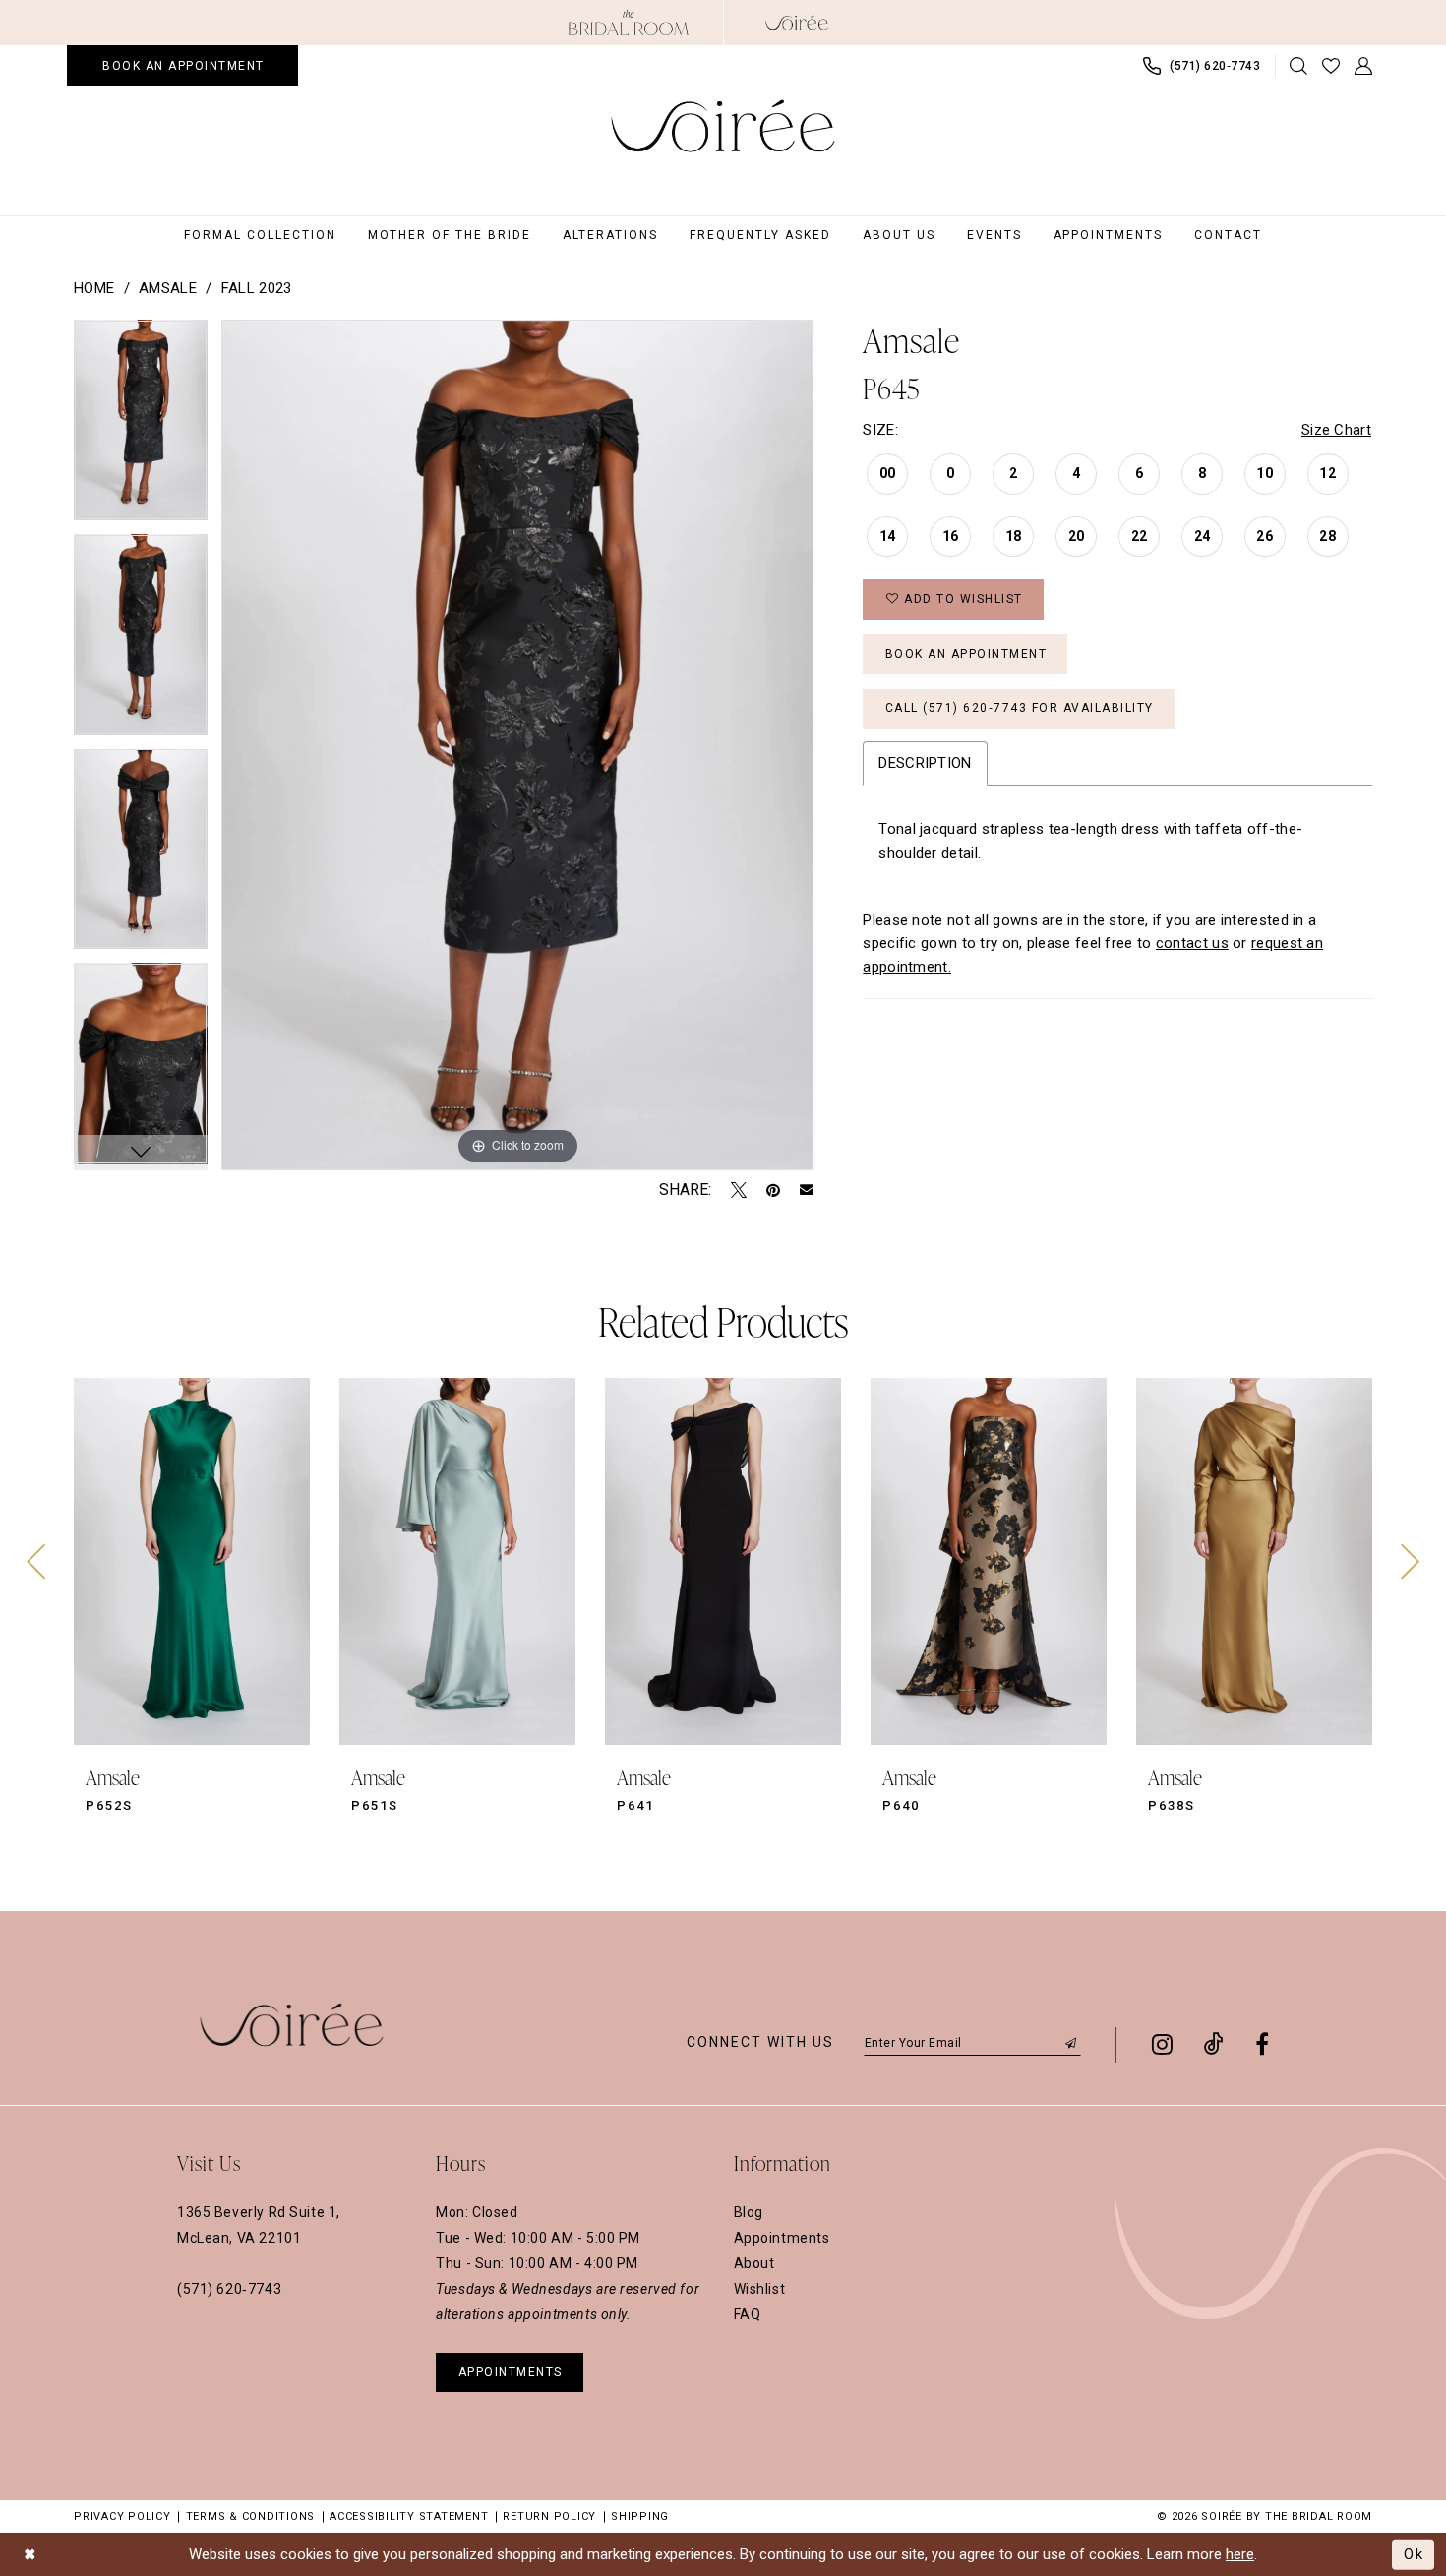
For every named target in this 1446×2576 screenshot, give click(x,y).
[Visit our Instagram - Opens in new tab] (1162, 2044)
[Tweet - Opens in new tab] (739, 1190)
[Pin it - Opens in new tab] (773, 1190)
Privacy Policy (122, 2516)
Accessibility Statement (409, 2516)
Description (925, 763)
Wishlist (760, 2289)
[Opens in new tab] (629, 23)
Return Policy (549, 2516)
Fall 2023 (257, 288)
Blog (749, 2212)
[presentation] (192, 1562)
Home (94, 288)
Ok (1414, 2553)
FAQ (748, 2314)
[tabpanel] (141, 427)
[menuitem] (182, 65)
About (754, 2263)
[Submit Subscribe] (1071, 2042)
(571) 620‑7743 (229, 2289)
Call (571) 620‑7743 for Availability (1020, 708)
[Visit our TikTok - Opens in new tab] (1214, 2044)
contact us (1192, 943)
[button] (1364, 66)
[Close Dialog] (30, 2555)
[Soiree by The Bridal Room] (797, 23)
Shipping (640, 2516)
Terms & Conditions (251, 2516)
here (1240, 2554)
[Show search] (1299, 66)
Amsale (168, 288)
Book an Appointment (966, 654)
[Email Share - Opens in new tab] (807, 1190)
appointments (511, 2372)
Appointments (782, 2238)
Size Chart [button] (1336, 430)
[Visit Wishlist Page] (1331, 66)
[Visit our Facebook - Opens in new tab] (1262, 2044)
